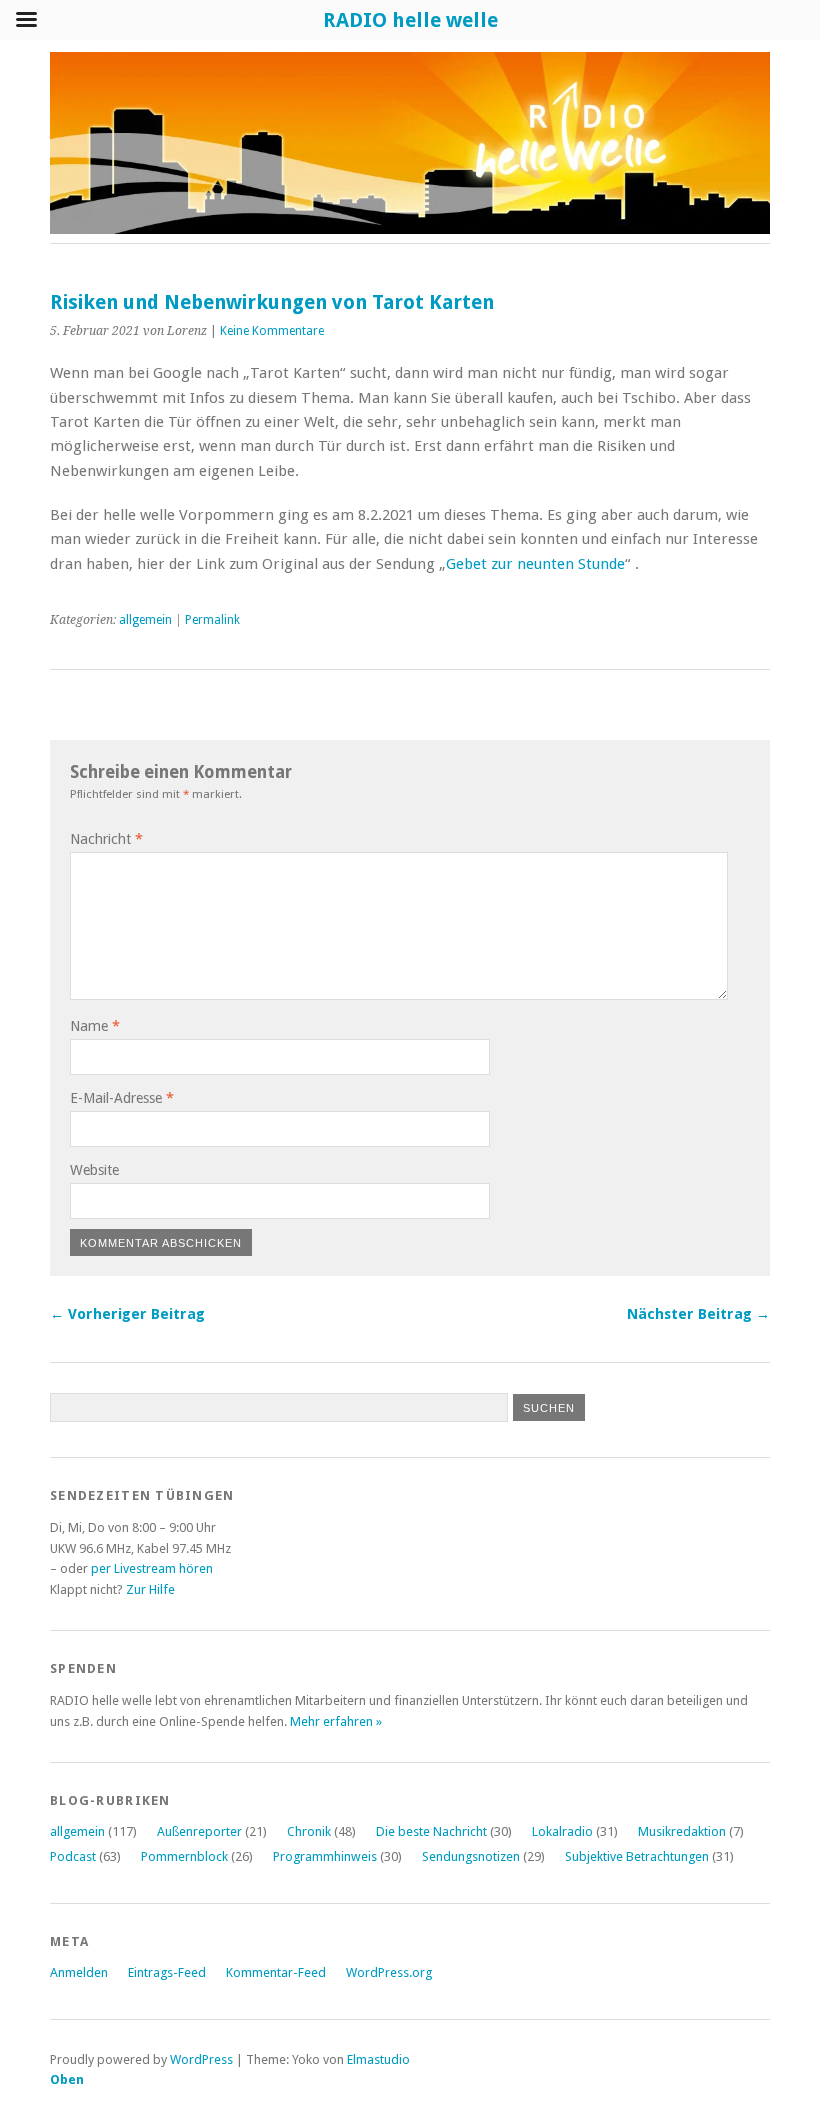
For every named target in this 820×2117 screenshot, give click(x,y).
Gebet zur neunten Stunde (535, 564)
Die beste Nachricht (431, 1831)
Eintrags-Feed (167, 1972)
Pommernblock (184, 1856)
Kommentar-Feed (276, 1972)
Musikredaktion (682, 1831)
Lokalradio (562, 1831)
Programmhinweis (325, 1856)
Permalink (212, 620)
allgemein (145, 620)
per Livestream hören (152, 1568)
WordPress (201, 2059)
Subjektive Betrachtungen (637, 1856)
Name (95, 1026)
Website (94, 1170)
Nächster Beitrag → (698, 1314)
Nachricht (106, 839)
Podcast (73, 1856)
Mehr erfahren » (336, 1721)
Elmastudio (378, 2059)
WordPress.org (389, 1972)
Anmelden (79, 1972)
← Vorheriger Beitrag (127, 1314)
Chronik (309, 1831)
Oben (67, 2079)
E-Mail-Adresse (122, 1098)
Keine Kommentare (272, 331)
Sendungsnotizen (471, 1856)
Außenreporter (199, 1831)
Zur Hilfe (150, 1589)
